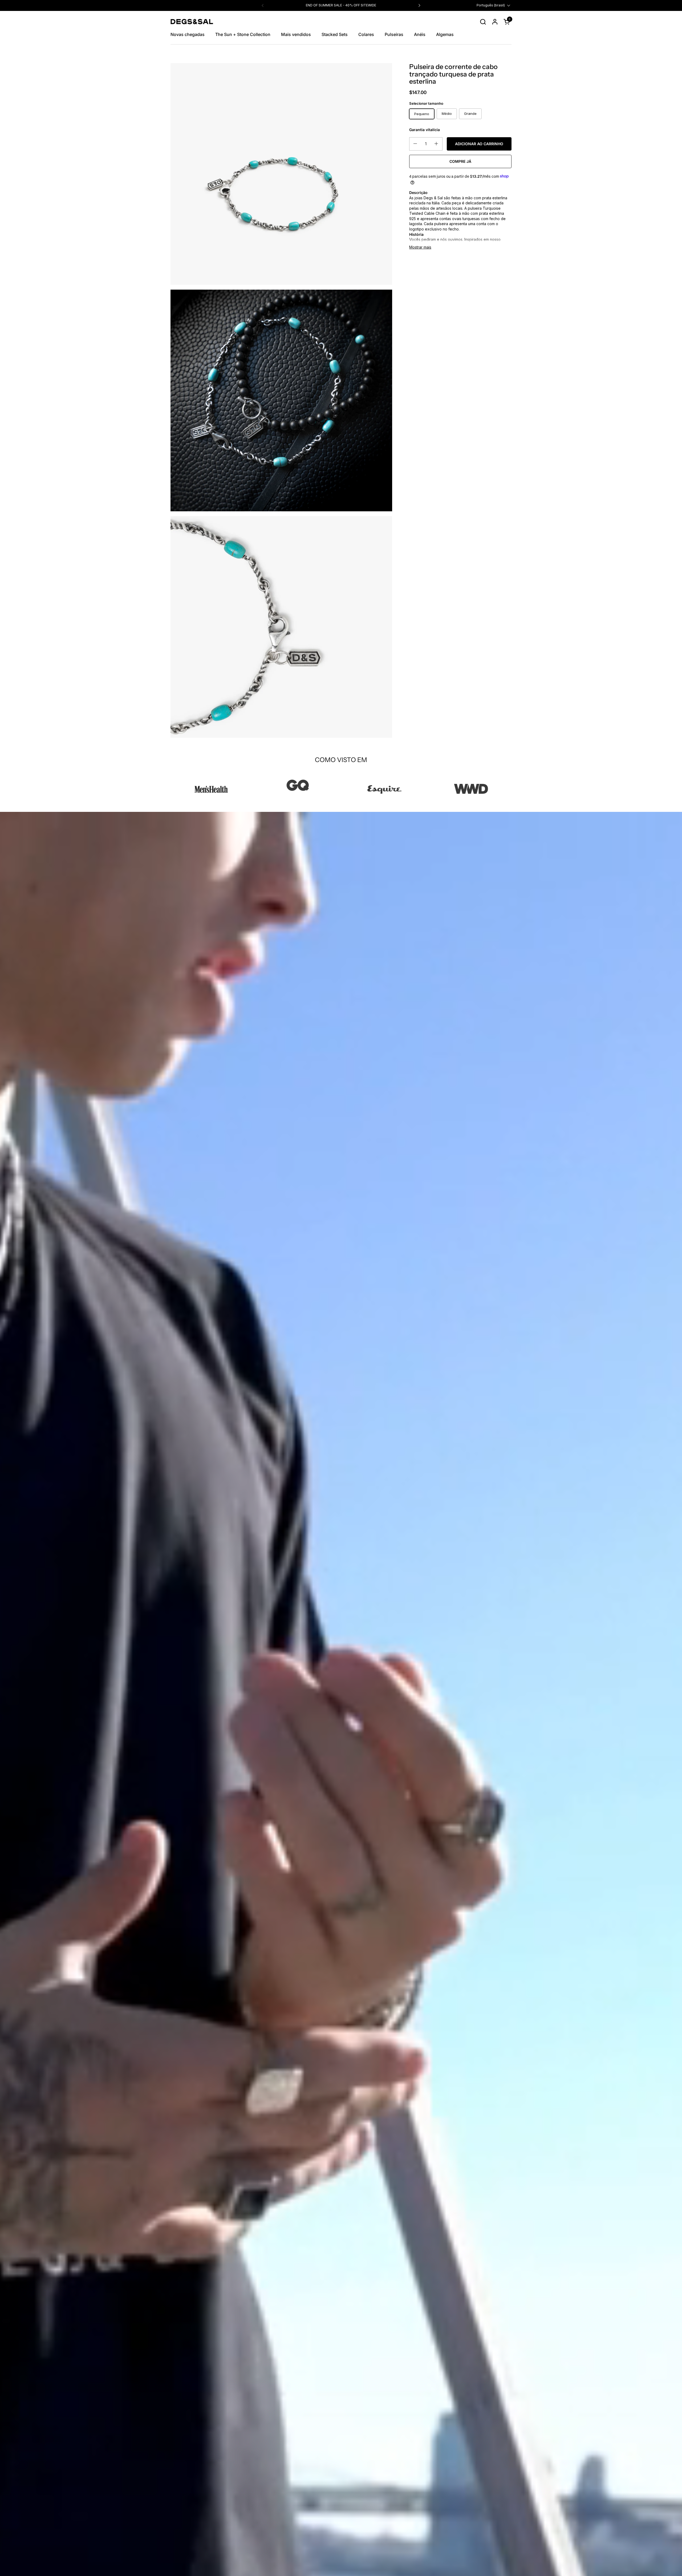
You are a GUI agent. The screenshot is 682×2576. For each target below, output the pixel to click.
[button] (483, 22)
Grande (470, 114)
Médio (447, 114)
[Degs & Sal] (192, 22)
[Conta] (495, 22)
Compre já (460, 161)
